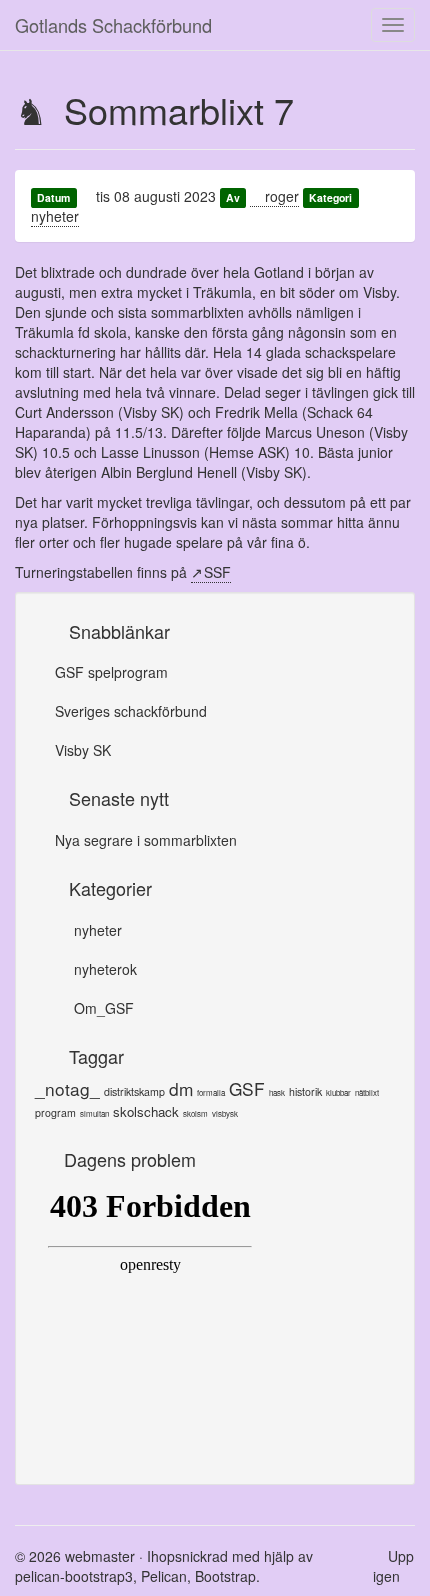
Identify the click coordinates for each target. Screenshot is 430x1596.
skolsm (195, 1113)
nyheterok (103, 969)
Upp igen (393, 1566)
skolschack (146, 1111)
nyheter (55, 216)
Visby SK (83, 750)
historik (305, 1091)
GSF (247, 1088)
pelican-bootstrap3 (74, 1576)
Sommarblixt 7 (179, 109)
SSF (217, 572)
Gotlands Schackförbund (113, 25)
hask (277, 1092)
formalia (211, 1092)
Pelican (164, 1576)
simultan (94, 1113)
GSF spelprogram (111, 672)
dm (181, 1088)
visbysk (225, 1113)
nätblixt (367, 1092)
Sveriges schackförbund (131, 711)
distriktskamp (134, 1091)
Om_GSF (102, 1008)
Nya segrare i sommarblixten (146, 840)
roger (280, 196)
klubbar (338, 1092)
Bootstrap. (227, 1576)
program (55, 1112)
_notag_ (67, 1088)
